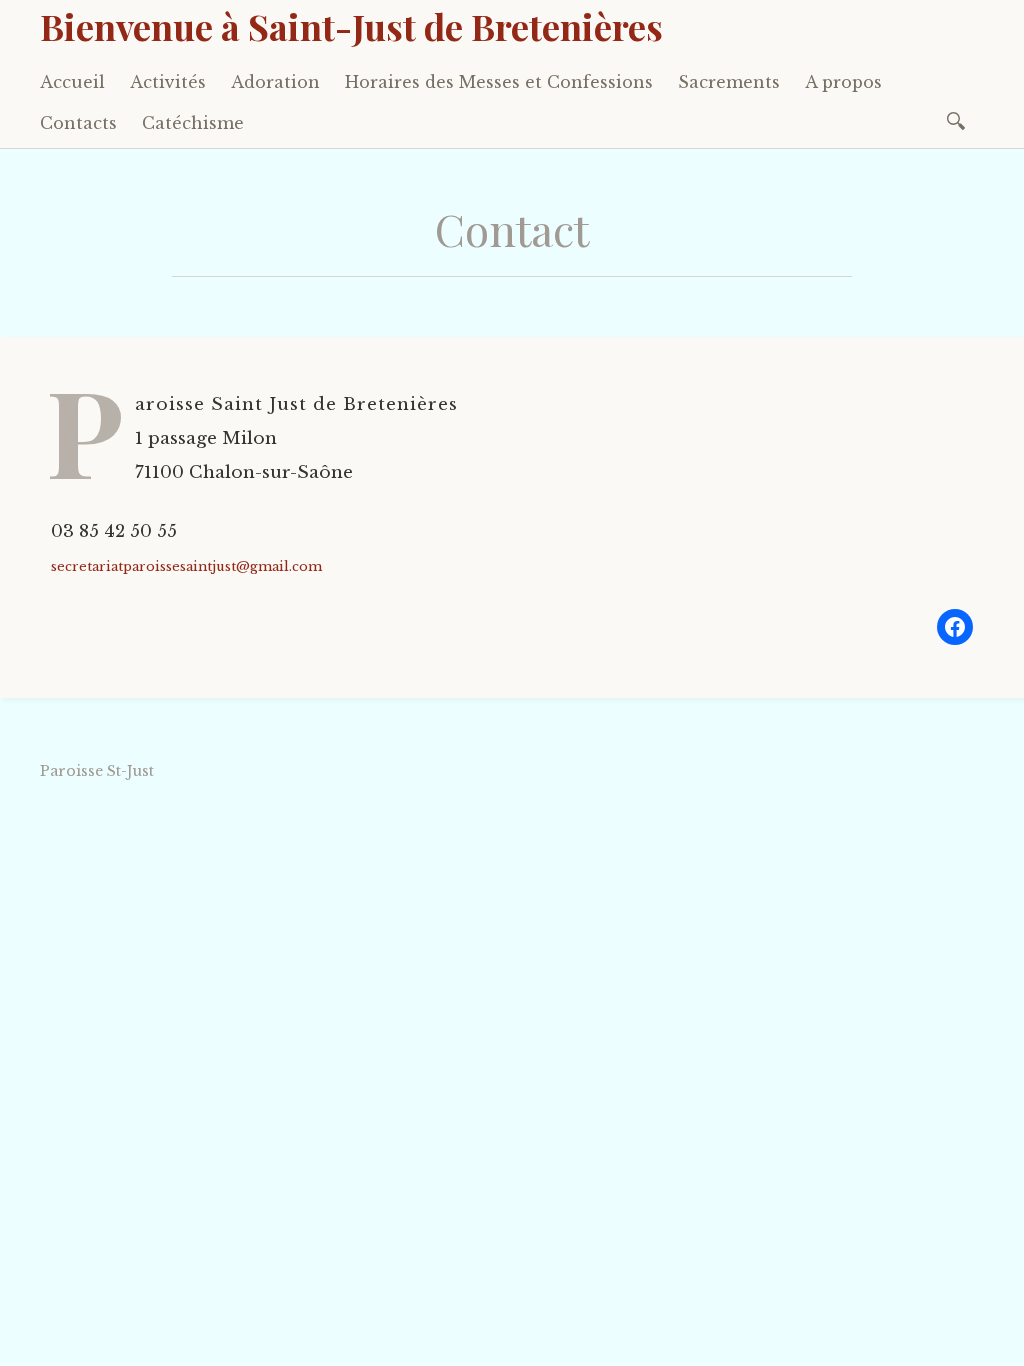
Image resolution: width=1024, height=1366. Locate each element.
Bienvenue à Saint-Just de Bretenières (351, 26)
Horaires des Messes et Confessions (499, 82)
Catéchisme (193, 123)
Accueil (72, 82)
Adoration (275, 82)
